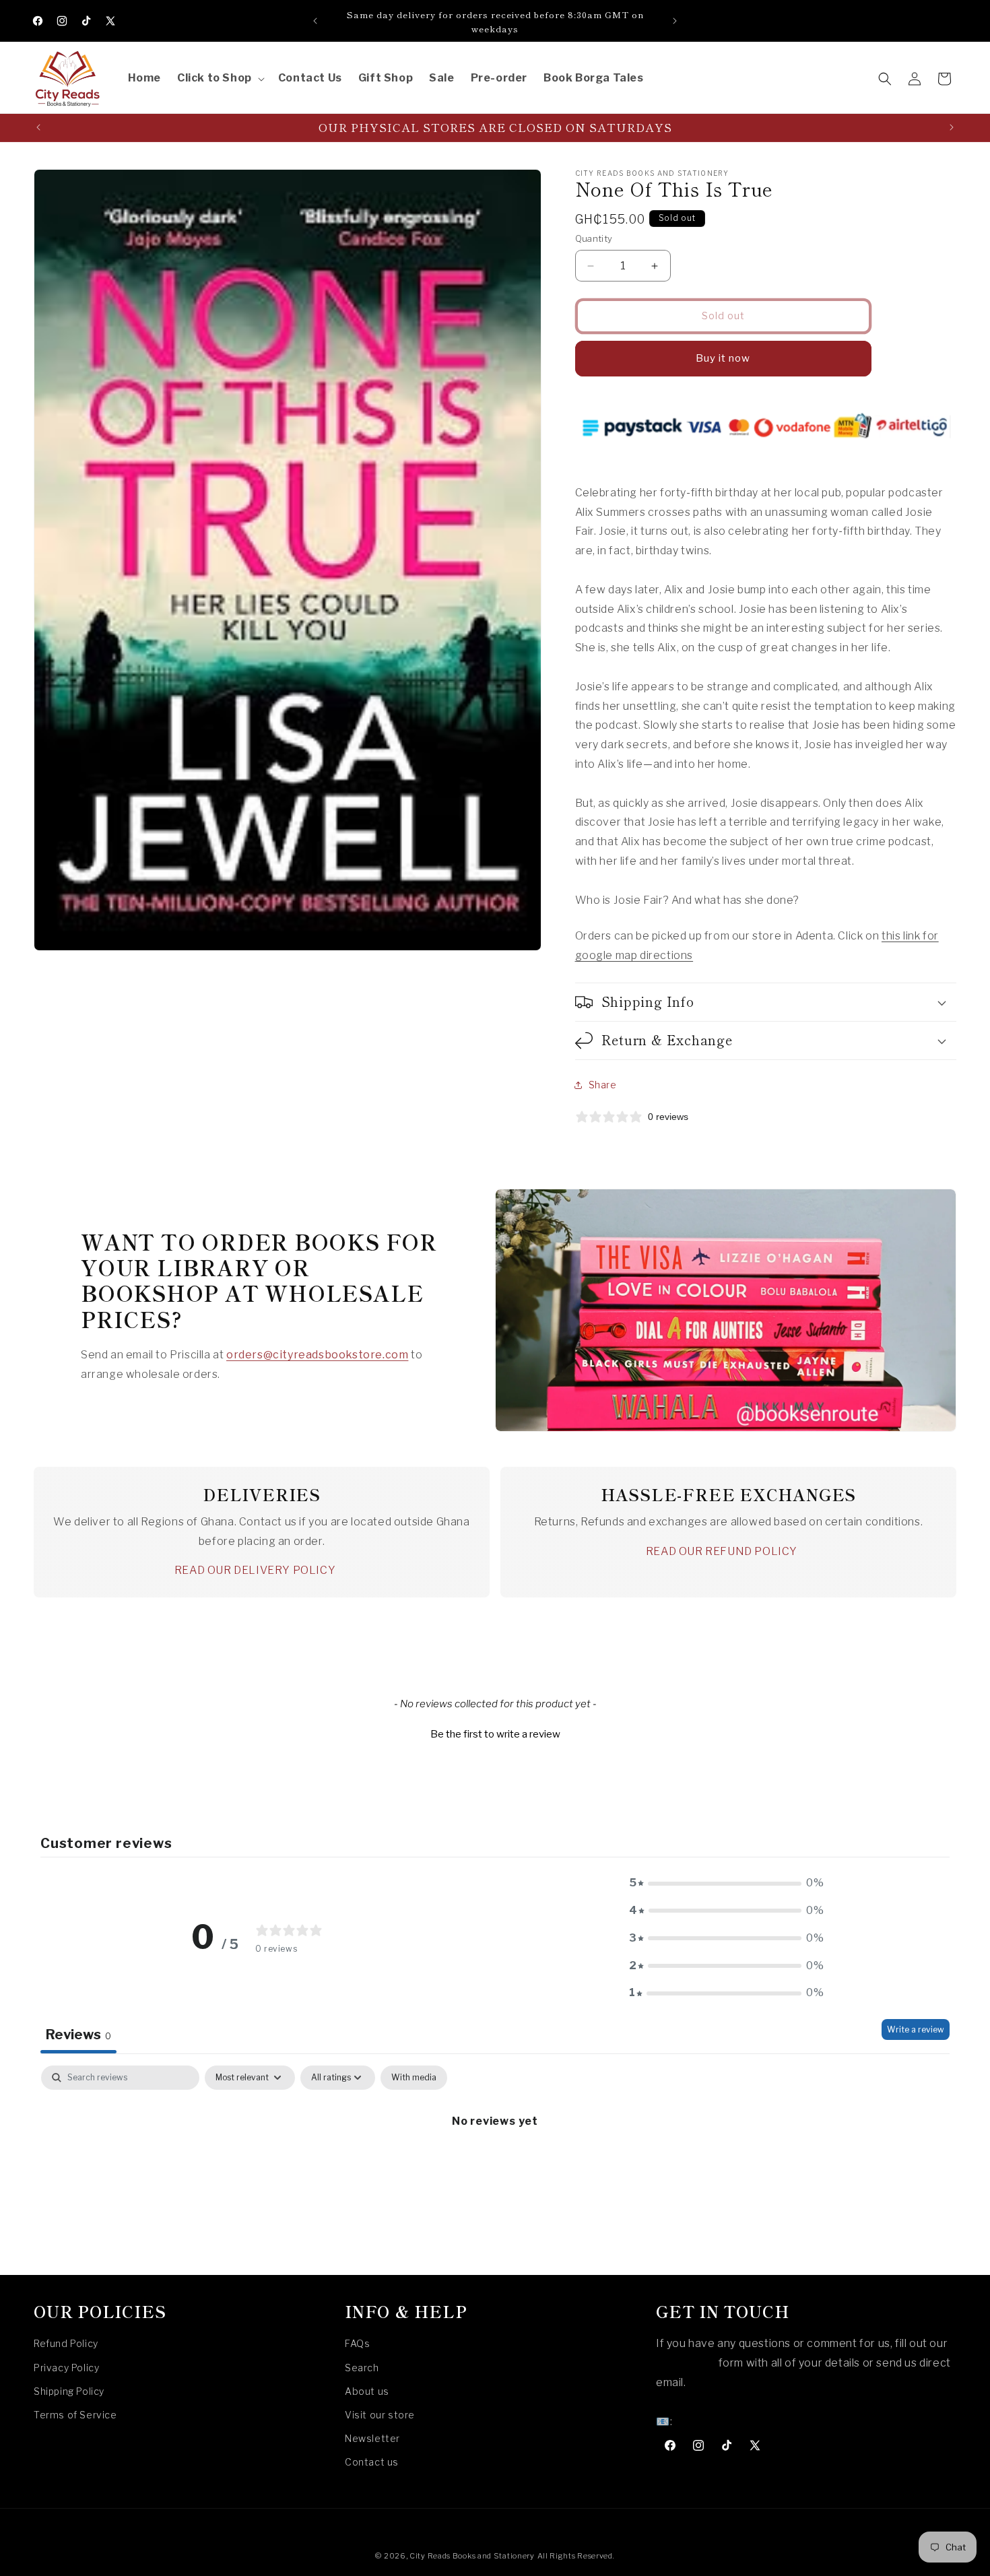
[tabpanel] (495, 2167)
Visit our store (380, 2415)
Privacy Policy (66, 2368)
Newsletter (372, 2438)
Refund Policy (66, 2343)
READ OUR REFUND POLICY (722, 1551)
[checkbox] (414, 2078)
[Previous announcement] (315, 21)
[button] (220, 78)
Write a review (916, 2029)
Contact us (372, 2462)
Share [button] (603, 1085)
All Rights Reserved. (576, 2556)
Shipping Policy (69, 2391)
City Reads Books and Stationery (472, 2556)
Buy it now (723, 359)
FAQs (357, 2343)
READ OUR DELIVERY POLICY (255, 1570)
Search (362, 2368)
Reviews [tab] (78, 2035)
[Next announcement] (675, 21)
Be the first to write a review (495, 1734)
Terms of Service (75, 2415)
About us (367, 2391)
